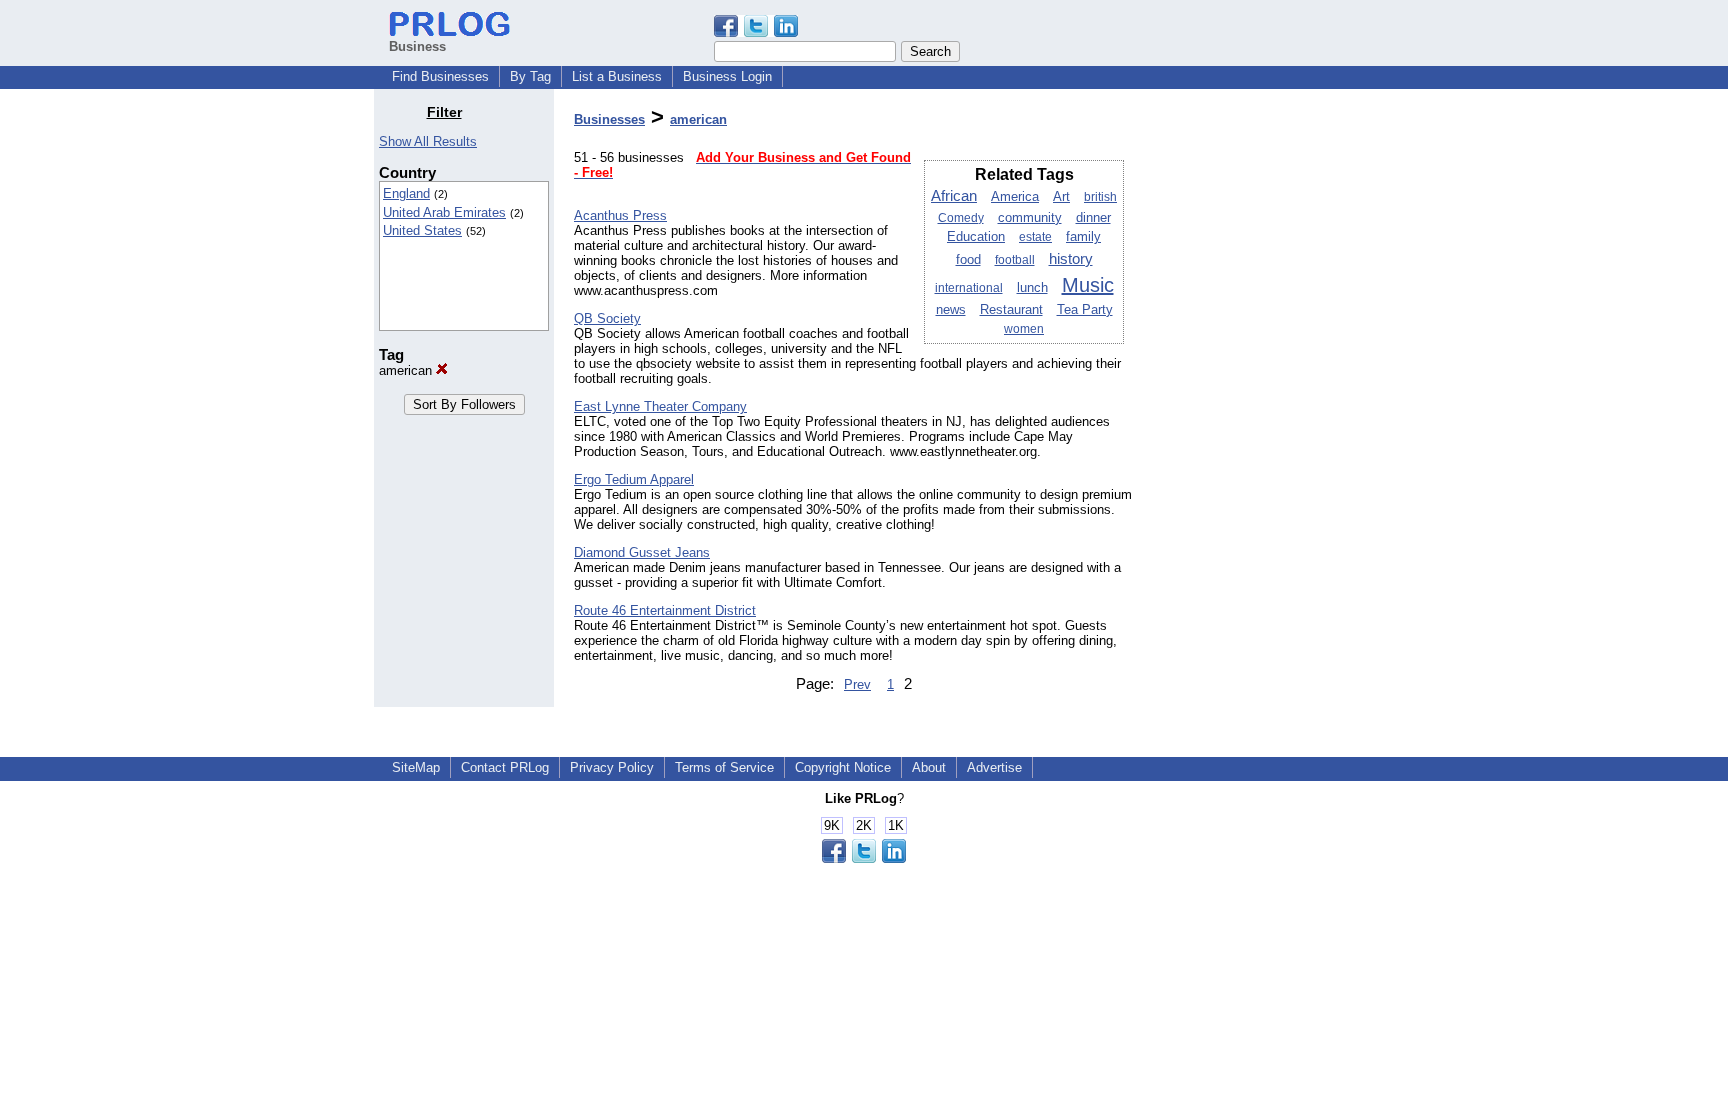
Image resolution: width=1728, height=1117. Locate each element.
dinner (1093, 217)
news (951, 309)
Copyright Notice (843, 767)
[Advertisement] (1252, 404)
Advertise (994, 767)
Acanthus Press (620, 215)
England (406, 193)
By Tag (530, 76)
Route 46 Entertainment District (665, 610)
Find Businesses (440, 76)
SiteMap (416, 767)
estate (1035, 237)
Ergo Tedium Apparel (634, 479)
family (1083, 236)
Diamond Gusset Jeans (642, 552)
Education (976, 236)
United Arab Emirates (444, 212)
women (1024, 329)
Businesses (609, 119)
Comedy (961, 218)
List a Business (617, 76)
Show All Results (428, 141)
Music (1088, 285)
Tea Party (1085, 309)
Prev (857, 684)
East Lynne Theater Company (660, 406)
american (407, 370)
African (954, 195)
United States (422, 230)
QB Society (607, 318)
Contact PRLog (505, 767)
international (969, 288)
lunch (1032, 287)
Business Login (727, 76)
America (1015, 196)
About (929, 767)
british (1100, 197)
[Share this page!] (756, 32)
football (1015, 260)
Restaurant (1011, 309)
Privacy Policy (612, 767)
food (968, 259)
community (1030, 217)
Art (1061, 196)
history (1071, 258)
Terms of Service (724, 767)
